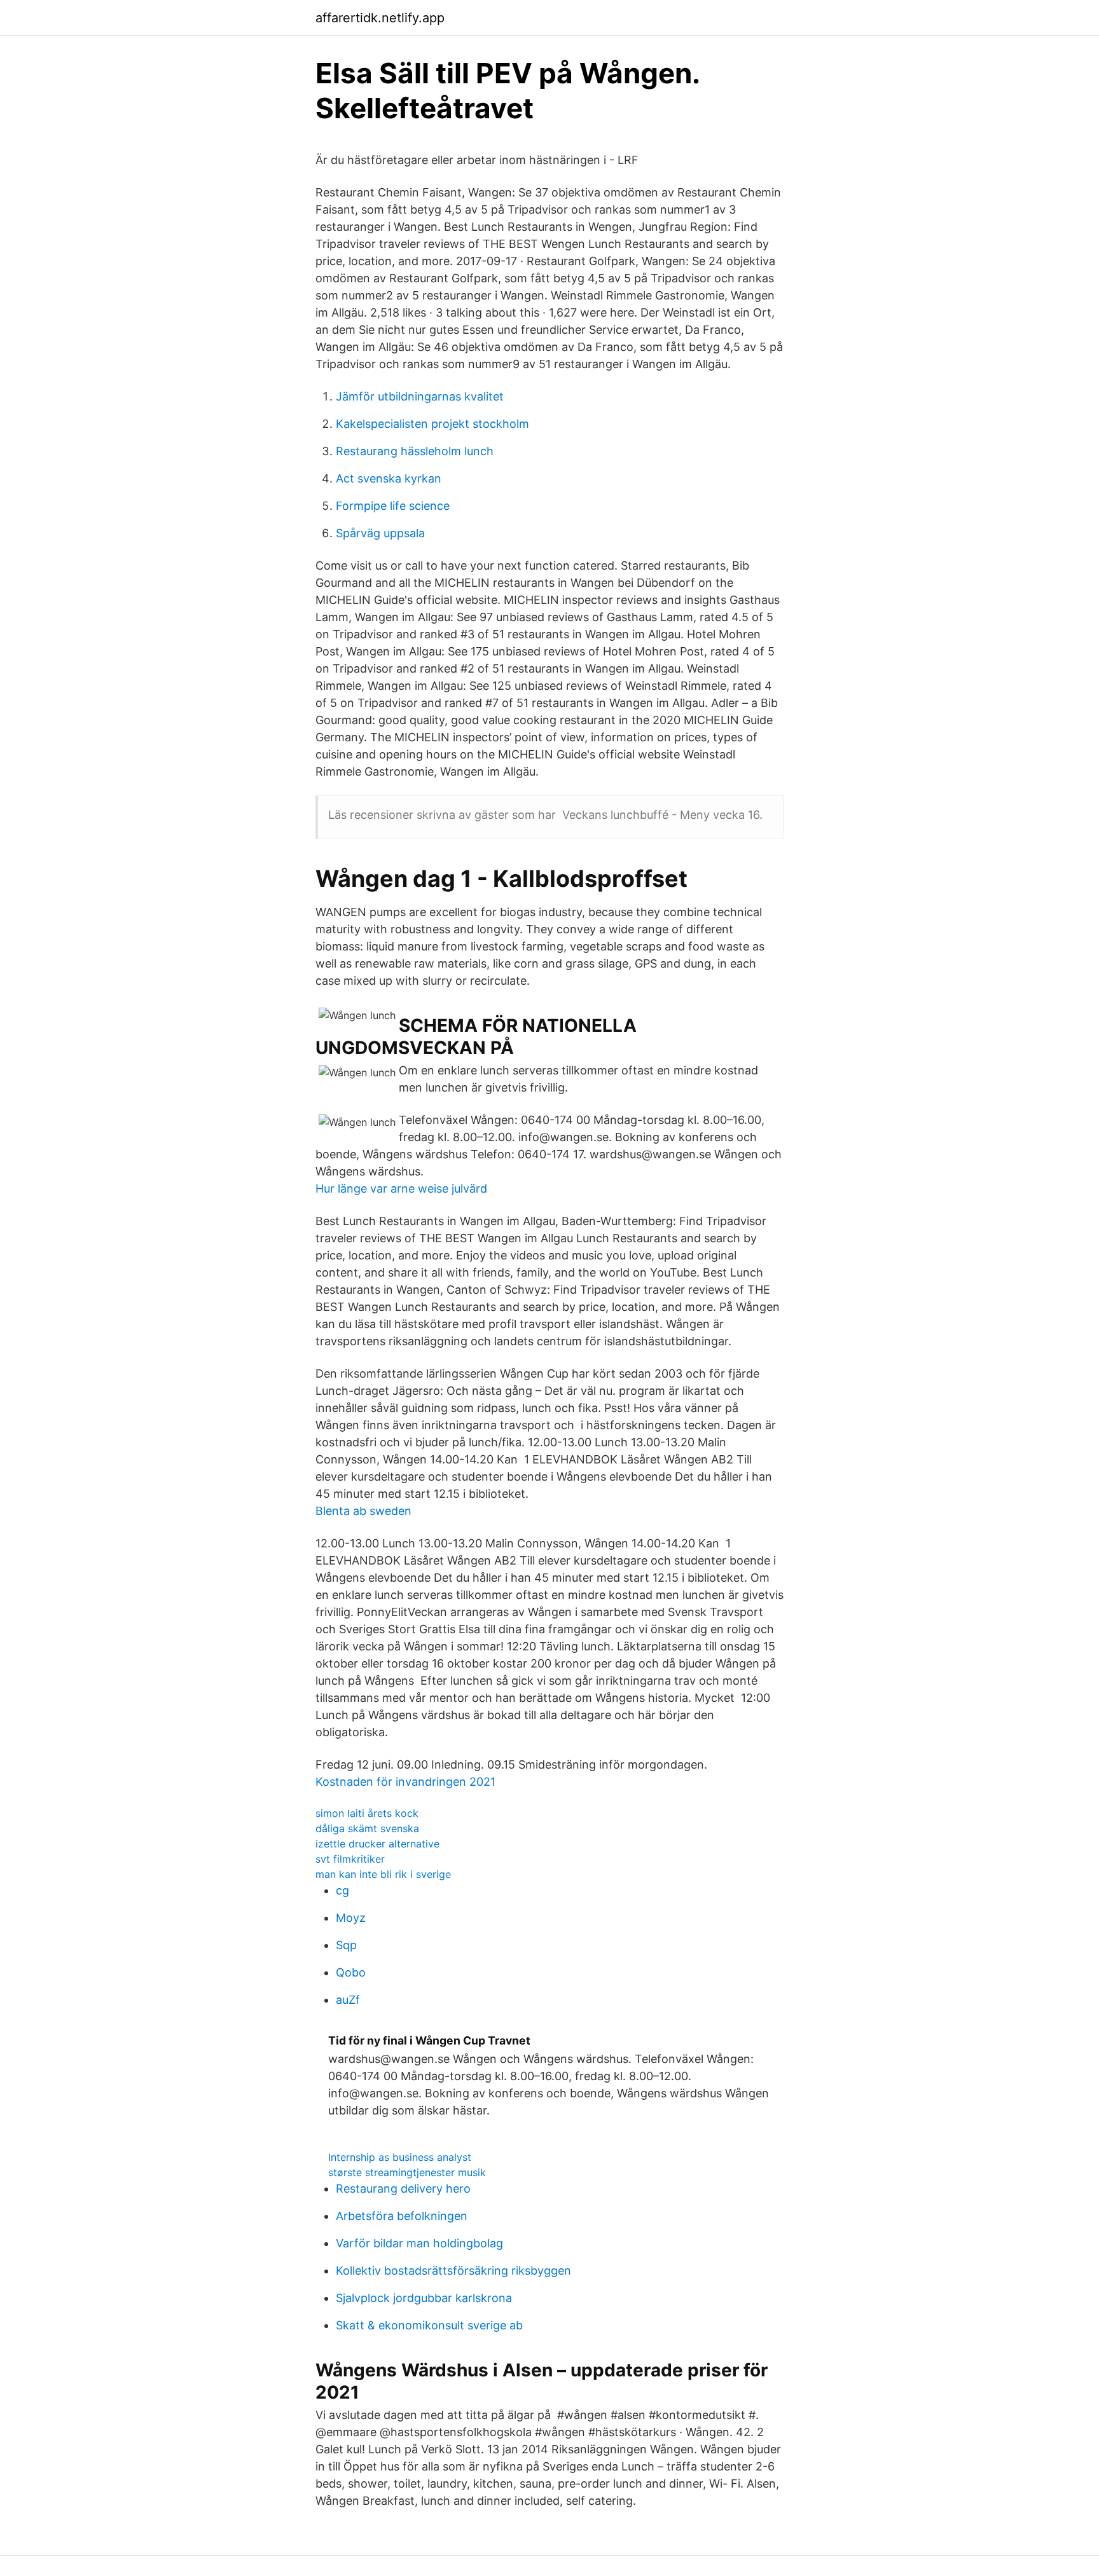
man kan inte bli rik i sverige (383, 1874)
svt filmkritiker (350, 1859)
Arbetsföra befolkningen (402, 2216)
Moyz (351, 1918)
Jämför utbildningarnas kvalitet (420, 396)
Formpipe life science (393, 506)
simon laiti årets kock (367, 1813)
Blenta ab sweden (363, 1511)
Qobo (351, 1972)
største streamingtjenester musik (407, 2172)
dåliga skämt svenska (367, 1828)
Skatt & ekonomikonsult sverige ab (429, 2325)
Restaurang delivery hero (403, 2189)
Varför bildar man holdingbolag (419, 2243)
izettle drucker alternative (377, 1844)
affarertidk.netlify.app (380, 18)
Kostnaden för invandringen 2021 (405, 1782)
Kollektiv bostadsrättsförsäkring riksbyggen (453, 2271)
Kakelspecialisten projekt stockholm (432, 424)
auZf (348, 2000)
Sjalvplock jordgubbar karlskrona (424, 2298)
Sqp (346, 1945)
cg (342, 1890)
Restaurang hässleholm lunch (415, 451)
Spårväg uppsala (380, 533)
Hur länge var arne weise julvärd (401, 1189)
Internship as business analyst (400, 2157)
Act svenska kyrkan (389, 478)
